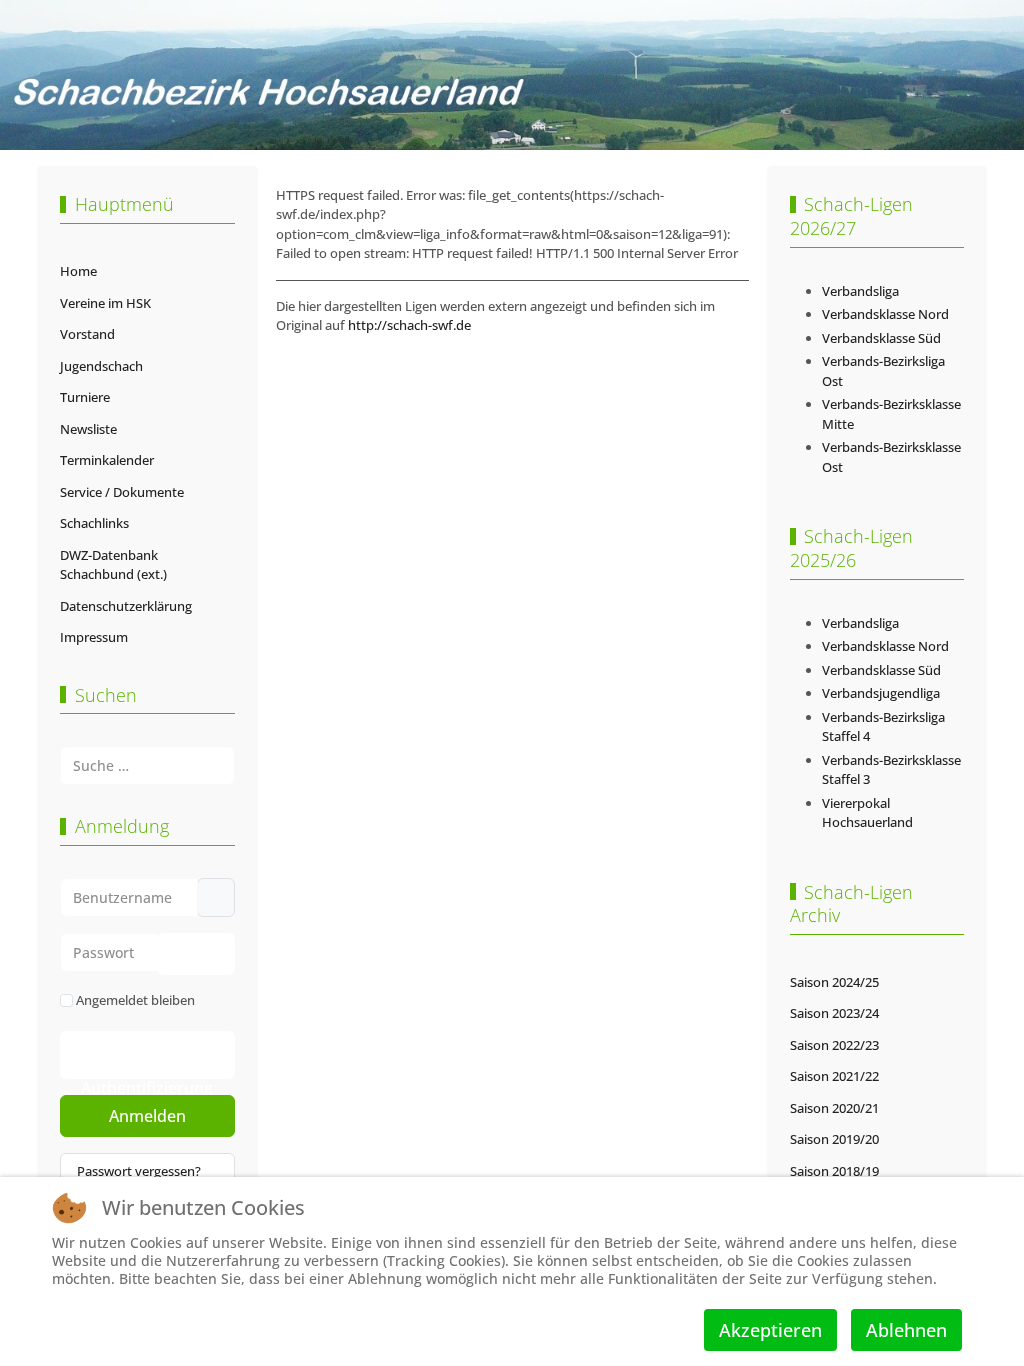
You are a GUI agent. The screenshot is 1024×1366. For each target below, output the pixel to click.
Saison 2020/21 (834, 1108)
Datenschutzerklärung (126, 606)
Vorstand (87, 334)
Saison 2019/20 (834, 1139)
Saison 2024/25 (834, 982)
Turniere (85, 397)
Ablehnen (906, 1330)
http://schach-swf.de (409, 325)
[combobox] (147, 765)
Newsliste (88, 429)
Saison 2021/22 (834, 1076)
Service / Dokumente (122, 492)
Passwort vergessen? (139, 1171)
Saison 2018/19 (834, 1171)
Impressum (94, 637)
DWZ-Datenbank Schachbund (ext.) (113, 565)
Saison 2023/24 (834, 1013)
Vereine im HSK (105, 303)
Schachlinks (94, 523)
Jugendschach (101, 366)
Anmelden (147, 1116)
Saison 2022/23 (834, 1045)
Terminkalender (107, 460)
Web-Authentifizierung (147, 1061)
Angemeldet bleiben (135, 1000)
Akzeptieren (770, 1330)
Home (78, 271)
